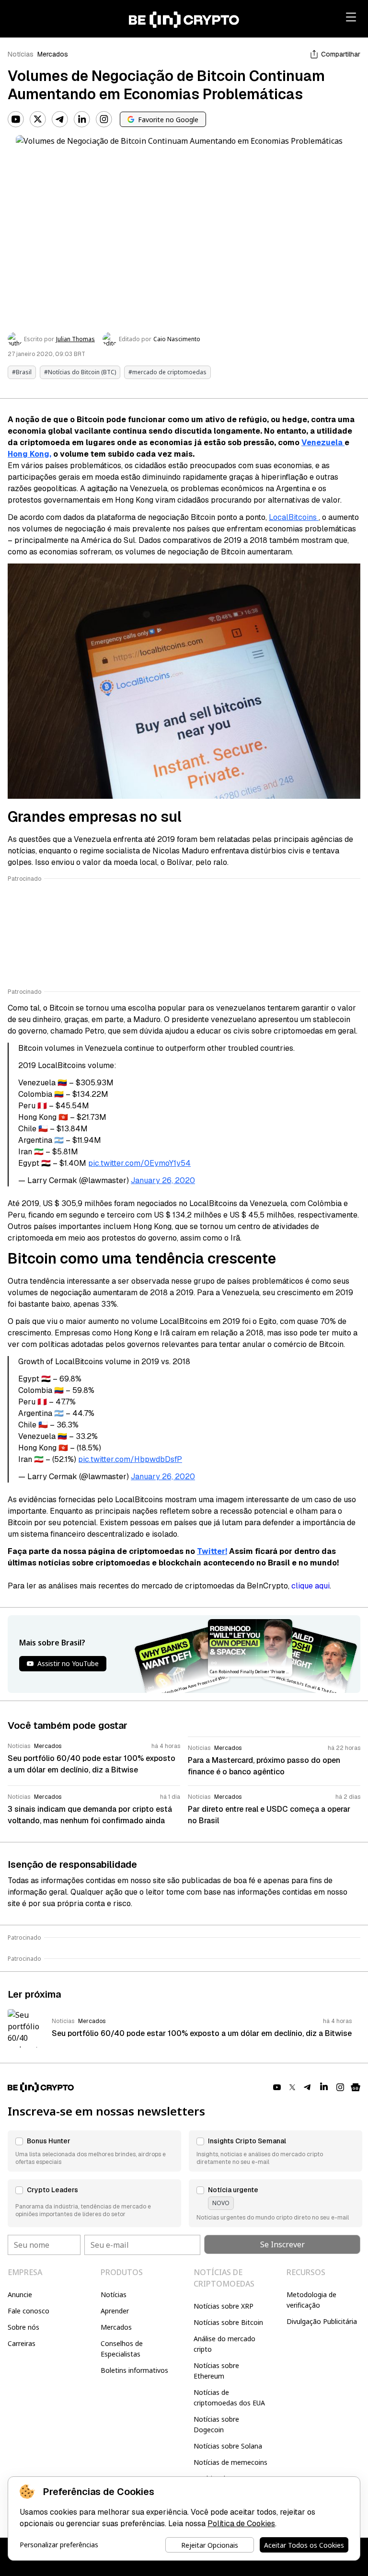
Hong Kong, (29, 454)
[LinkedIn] (82, 119)
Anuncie (20, 2294)
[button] (94, 2151)
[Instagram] (104, 119)
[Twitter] (38, 119)
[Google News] (356, 2087)
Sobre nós (23, 2327)
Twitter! (212, 1551)
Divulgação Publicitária (322, 2321)
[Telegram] (60, 119)
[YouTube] (16, 119)
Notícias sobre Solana (228, 2446)
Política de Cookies (241, 2524)
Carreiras (22, 2343)
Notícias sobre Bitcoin (228, 2322)
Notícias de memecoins (230, 2462)
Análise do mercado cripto (224, 2344)
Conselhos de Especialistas (122, 2349)
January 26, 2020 (163, 1180)
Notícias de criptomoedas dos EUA (229, 2398)
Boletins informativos (134, 2370)
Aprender (115, 2311)
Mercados (53, 54)
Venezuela (323, 443)
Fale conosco (29, 2311)
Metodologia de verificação (311, 2300)
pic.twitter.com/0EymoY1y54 (139, 1163)
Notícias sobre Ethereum (216, 2371)
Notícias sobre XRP (224, 2306)
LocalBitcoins (294, 517)
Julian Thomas (75, 339)
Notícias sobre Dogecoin (216, 2424)
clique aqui (310, 1586)
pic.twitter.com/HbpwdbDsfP (130, 1459)
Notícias (21, 54)
